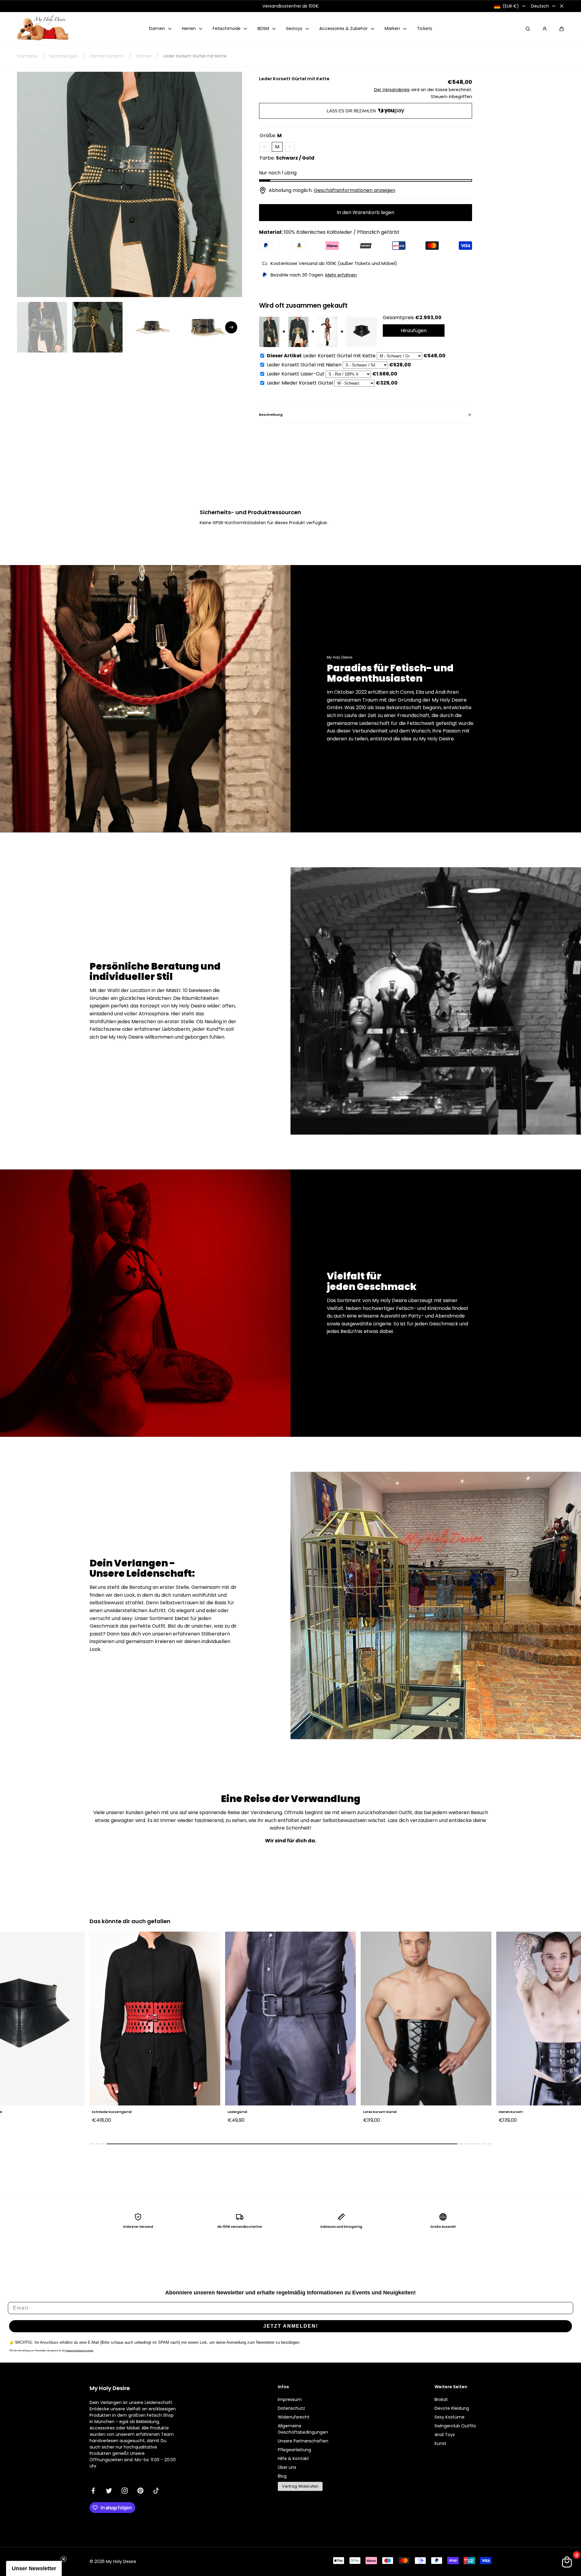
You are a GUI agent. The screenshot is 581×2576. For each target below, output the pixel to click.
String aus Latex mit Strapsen (489, 2112)
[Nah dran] (562, 6)
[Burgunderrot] (467, 2129)
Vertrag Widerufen (300, 2486)
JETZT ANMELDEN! (291, 2326)
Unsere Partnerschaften (303, 2441)
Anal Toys (445, 2435)
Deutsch (540, 6)
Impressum (290, 2399)
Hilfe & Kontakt (293, 2459)
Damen (144, 56)
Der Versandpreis (392, 90)
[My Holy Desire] (43, 29)
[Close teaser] (64, 2559)
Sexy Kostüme (450, 2417)
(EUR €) (511, 6)
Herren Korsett (341, 2112)
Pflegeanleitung (294, 2450)
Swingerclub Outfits (455, 2426)
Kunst (440, 2443)
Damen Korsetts (107, 56)
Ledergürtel (68, 2112)
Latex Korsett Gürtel (210, 2112)
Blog (282, 2476)
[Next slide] (231, 327)
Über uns (287, 2467)
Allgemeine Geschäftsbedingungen (303, 2429)
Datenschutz (291, 2408)
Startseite (27, 56)
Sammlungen (64, 56)
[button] (562, 29)
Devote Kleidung (452, 2408)
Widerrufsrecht (294, 2417)
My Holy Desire (121, 2561)
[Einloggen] (545, 29)
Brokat (441, 2399)
